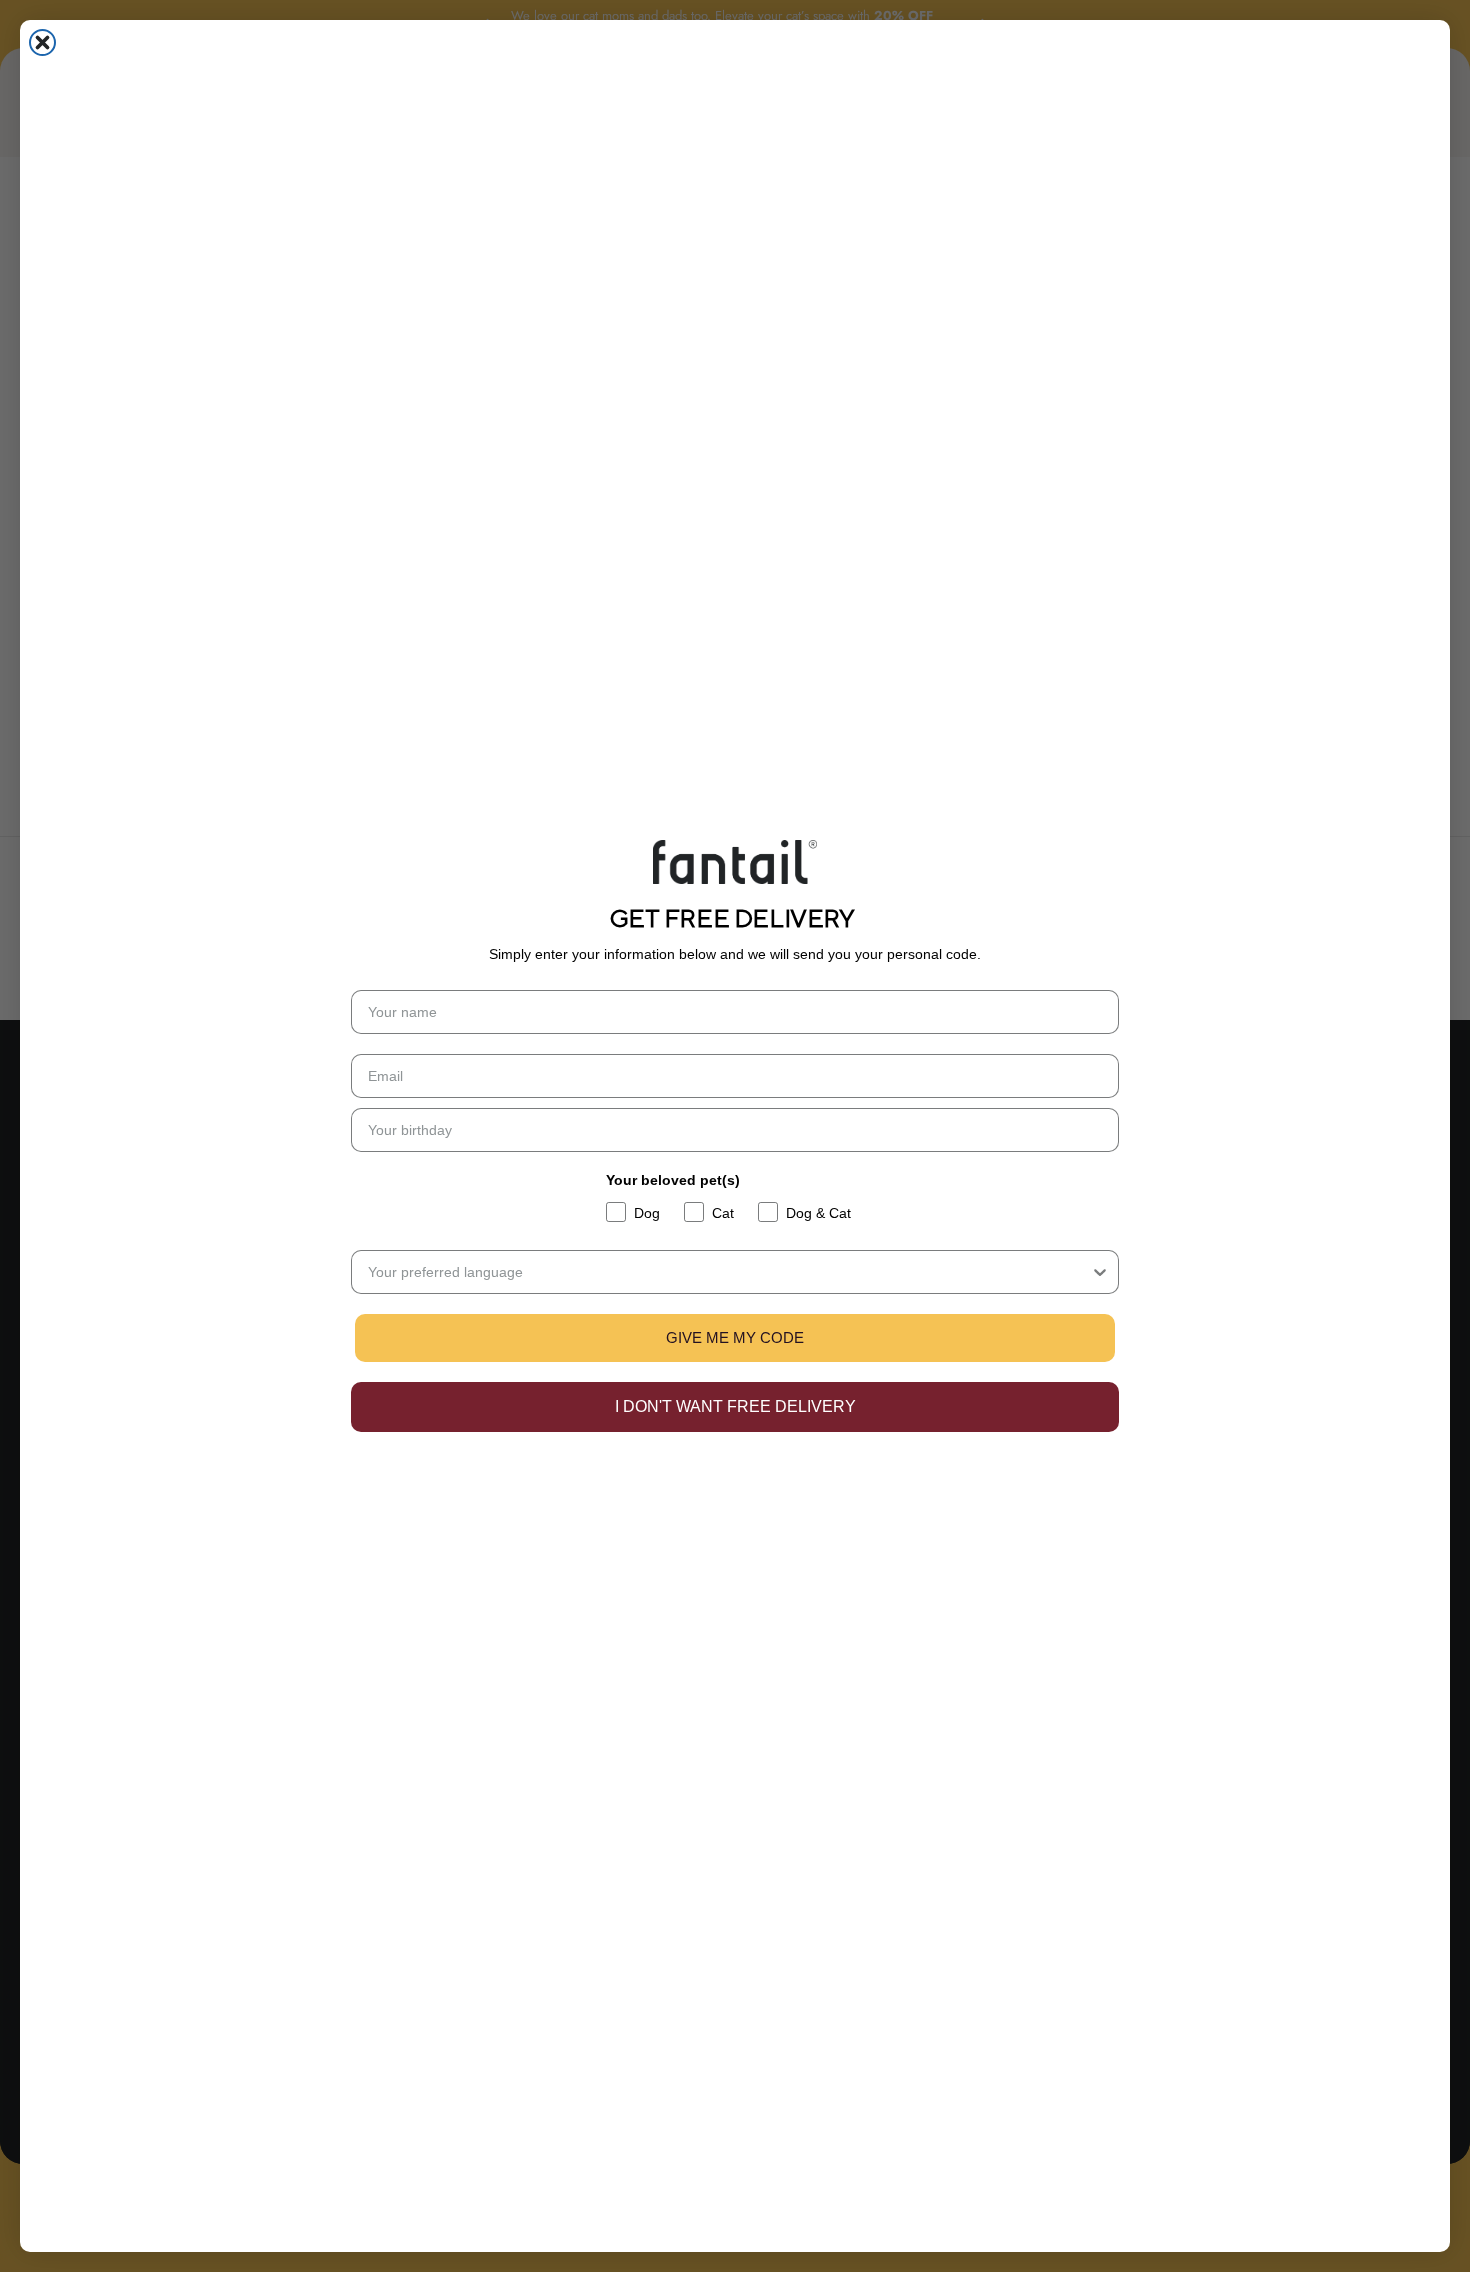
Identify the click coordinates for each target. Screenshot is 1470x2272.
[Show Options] (1100, 1272)
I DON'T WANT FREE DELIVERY (735, 1406)
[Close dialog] (42, 42)
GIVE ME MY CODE (735, 1337)
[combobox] (729, 1272)
